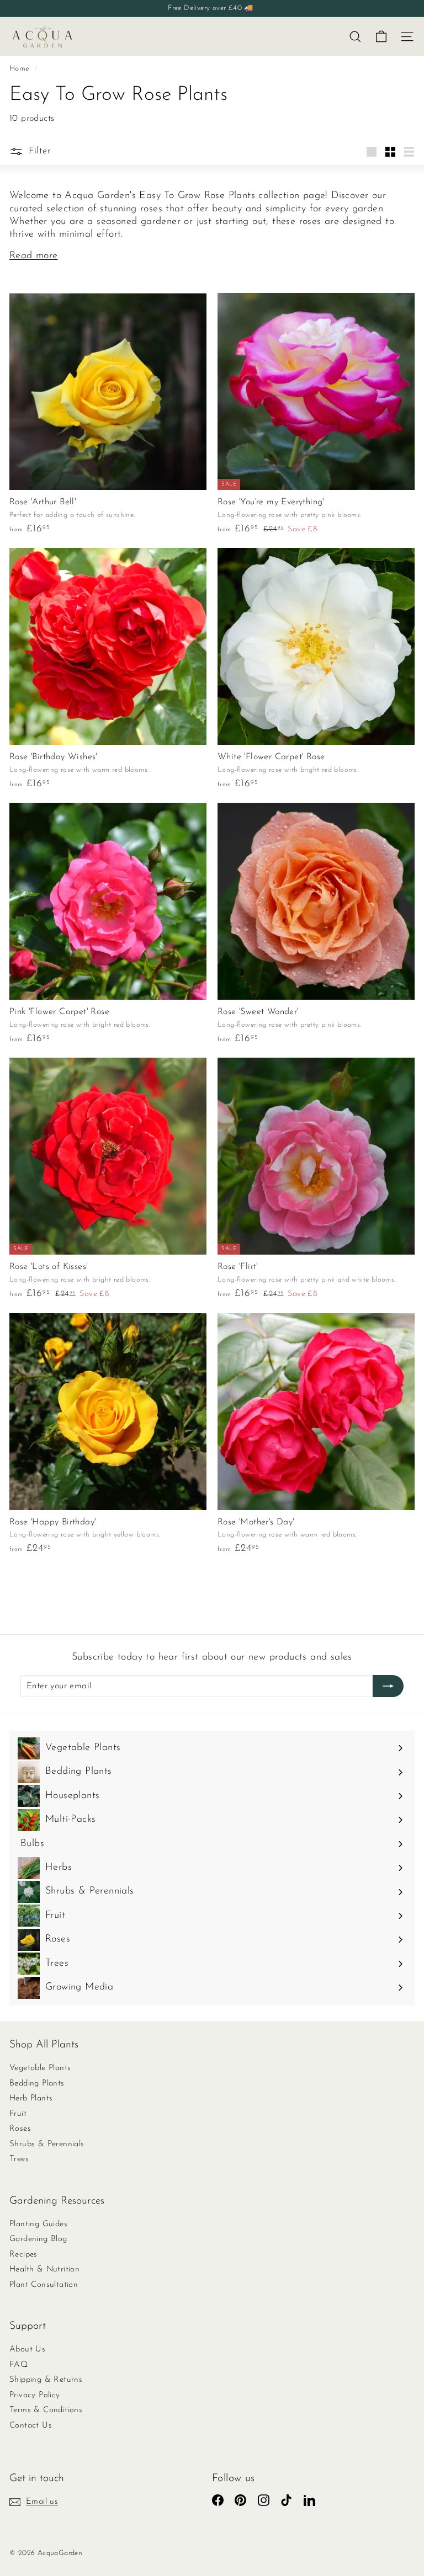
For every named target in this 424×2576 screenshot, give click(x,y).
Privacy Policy (35, 2395)
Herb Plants (31, 2098)
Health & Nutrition (44, 2270)
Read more (34, 256)
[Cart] (381, 37)
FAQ (18, 2365)
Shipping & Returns (46, 2380)
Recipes (23, 2255)
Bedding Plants (37, 2084)
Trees (19, 2159)
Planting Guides (38, 2224)
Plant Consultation (44, 2285)
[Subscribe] (388, 1686)
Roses (20, 2129)
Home (21, 69)
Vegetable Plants (40, 2068)
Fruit (18, 2114)
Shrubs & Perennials (47, 2144)
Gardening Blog (38, 2239)
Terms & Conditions (46, 2410)
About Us (27, 2350)
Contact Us (31, 2426)
